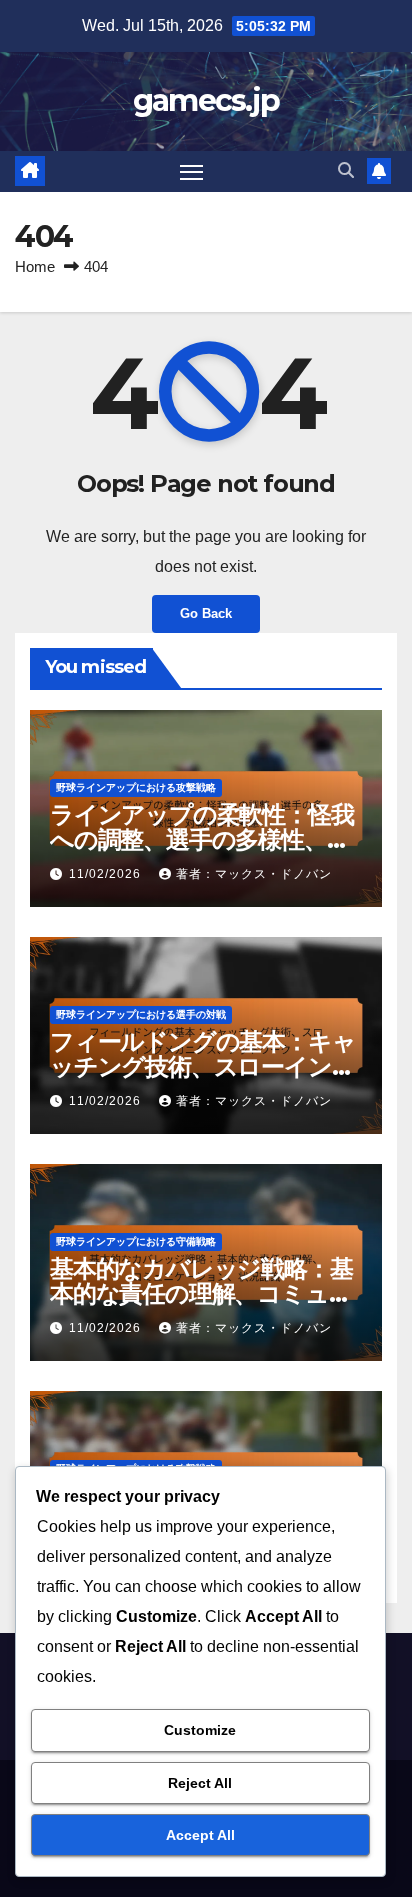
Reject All (200, 1783)
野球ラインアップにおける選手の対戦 (141, 1014)
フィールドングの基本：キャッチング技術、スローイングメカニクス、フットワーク (202, 1066)
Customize (200, 1730)
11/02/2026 (107, 874)
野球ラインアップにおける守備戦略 (136, 1241)
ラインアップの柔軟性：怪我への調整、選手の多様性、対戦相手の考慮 (201, 839)
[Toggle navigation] (192, 172)
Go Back (206, 613)
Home (35, 266)
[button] (346, 170)
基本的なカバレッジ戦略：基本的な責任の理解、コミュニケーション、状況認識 (201, 1293)
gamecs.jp (206, 100)
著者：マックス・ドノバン (254, 874)
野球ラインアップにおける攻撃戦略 (136, 787)
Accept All (200, 1835)
